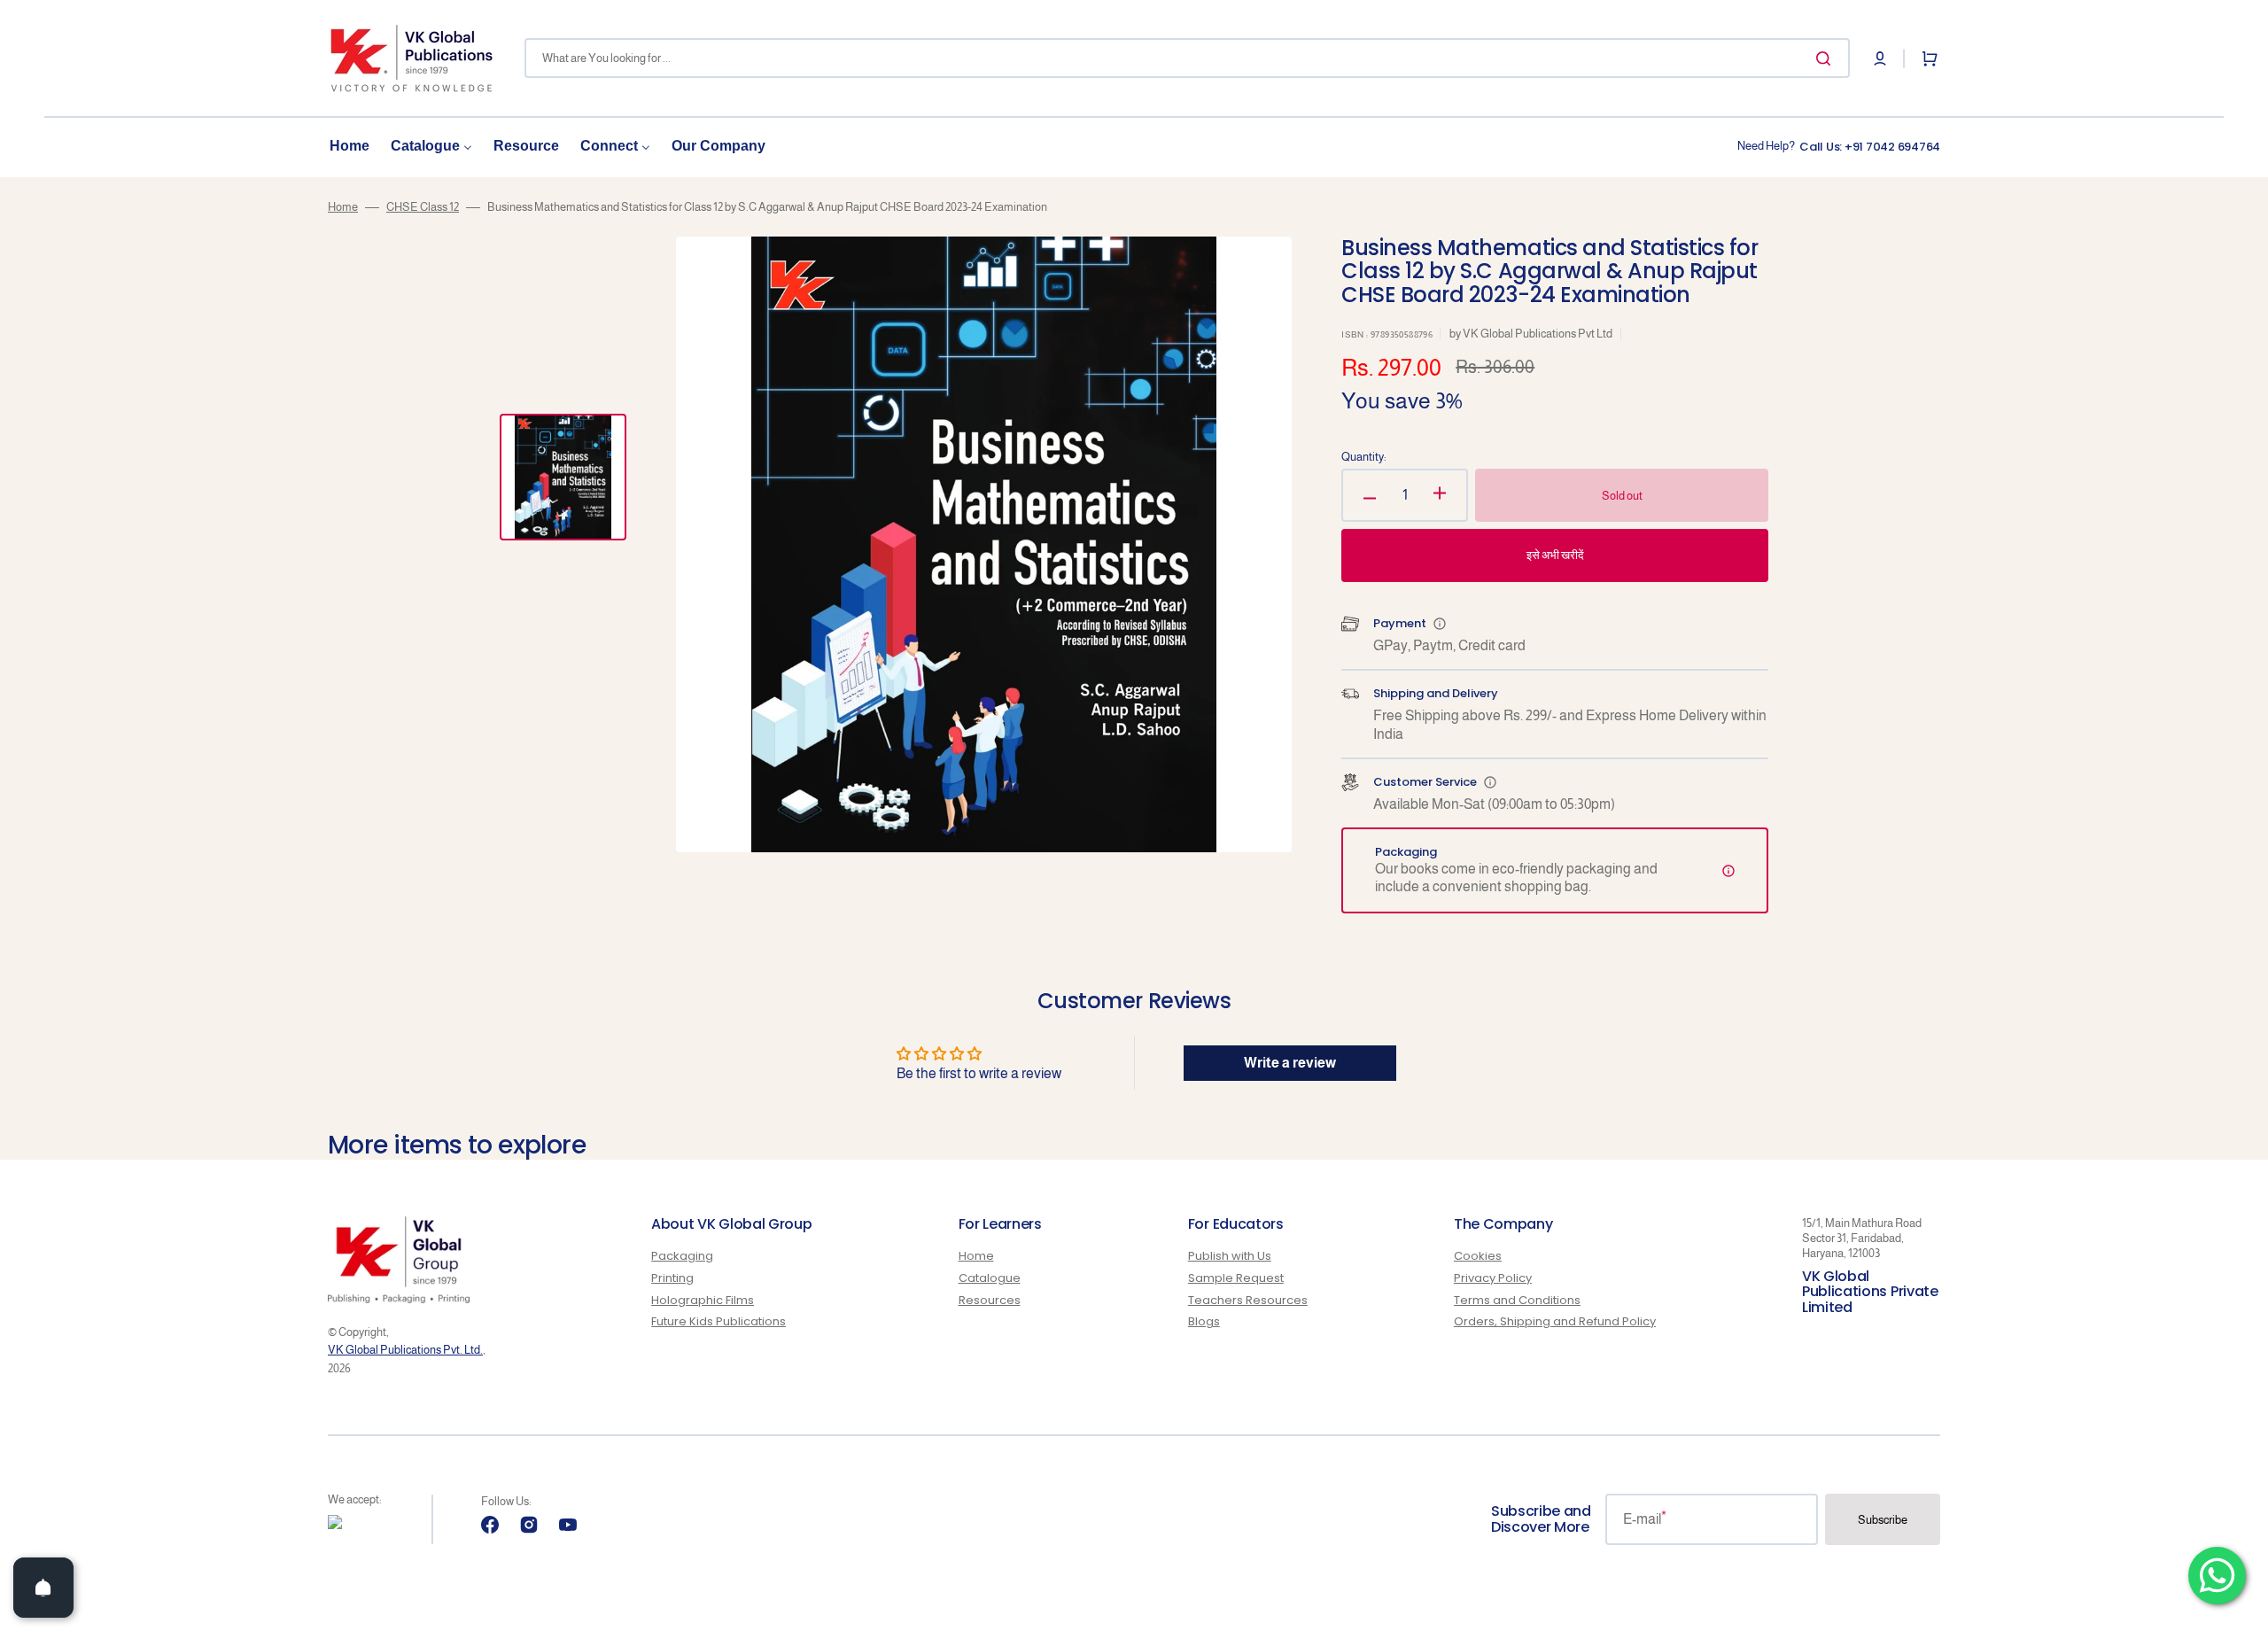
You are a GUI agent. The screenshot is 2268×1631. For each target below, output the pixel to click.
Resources (990, 1300)
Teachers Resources (1248, 1300)
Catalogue (990, 1278)
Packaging (682, 1257)
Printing (672, 1278)
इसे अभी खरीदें (1555, 555)
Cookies (1478, 1257)
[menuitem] (350, 147)
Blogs (1204, 1321)
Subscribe (1883, 1520)
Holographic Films (703, 1300)
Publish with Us (1230, 1257)
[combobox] (1187, 58)
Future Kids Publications (718, 1321)
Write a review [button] (1290, 1063)
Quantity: (1364, 457)
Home (343, 207)
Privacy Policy (1493, 1278)
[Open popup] (1440, 624)
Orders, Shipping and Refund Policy (1555, 1321)
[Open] (43, 1588)
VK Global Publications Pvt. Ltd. (405, 1350)
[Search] (1827, 58)
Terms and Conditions (1517, 1300)
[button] (1880, 58)
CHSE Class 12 (423, 207)
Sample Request (1236, 1278)
